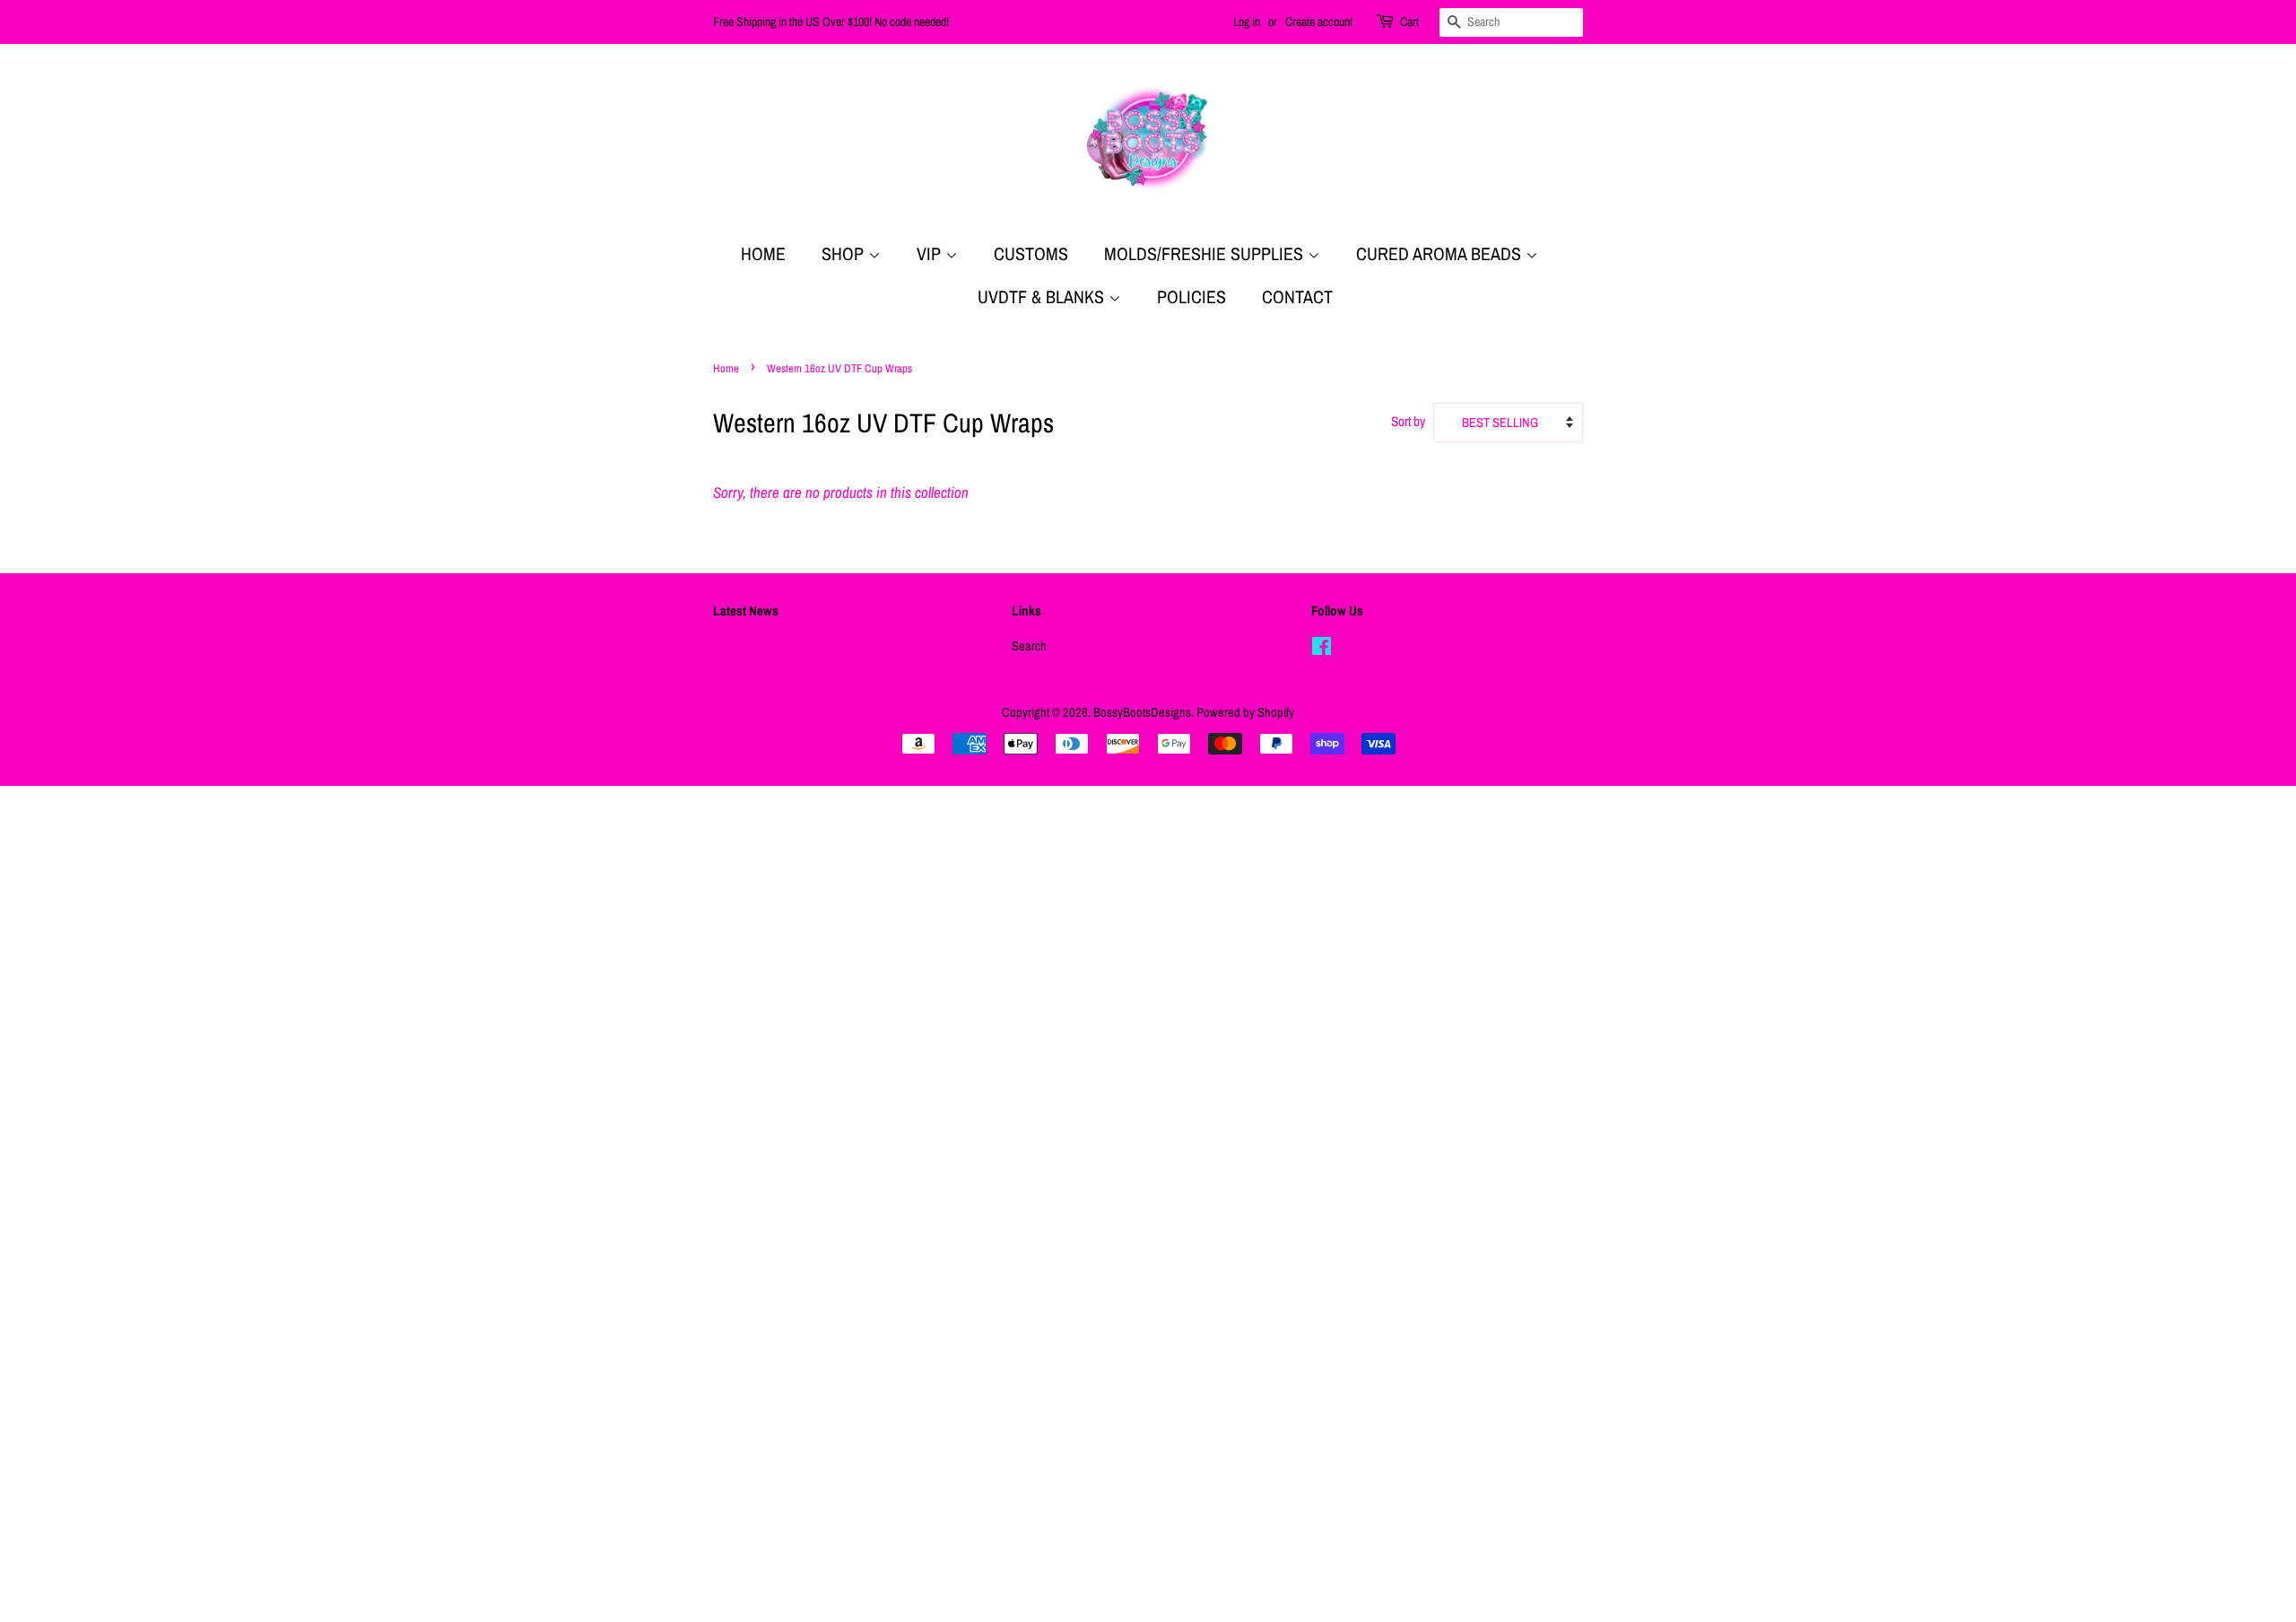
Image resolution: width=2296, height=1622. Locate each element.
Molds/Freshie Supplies (1206, 253)
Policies (1191, 296)
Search (1029, 646)
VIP (931, 253)
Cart (1409, 22)
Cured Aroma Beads (1441, 253)
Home (763, 253)
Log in (1247, 22)
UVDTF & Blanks (1043, 296)
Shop (845, 253)
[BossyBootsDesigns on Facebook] (1322, 650)
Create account (1319, 22)
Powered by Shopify (1245, 712)
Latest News (746, 610)
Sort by (1408, 421)
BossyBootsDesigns (1142, 712)
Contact (1297, 296)
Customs (1031, 253)
